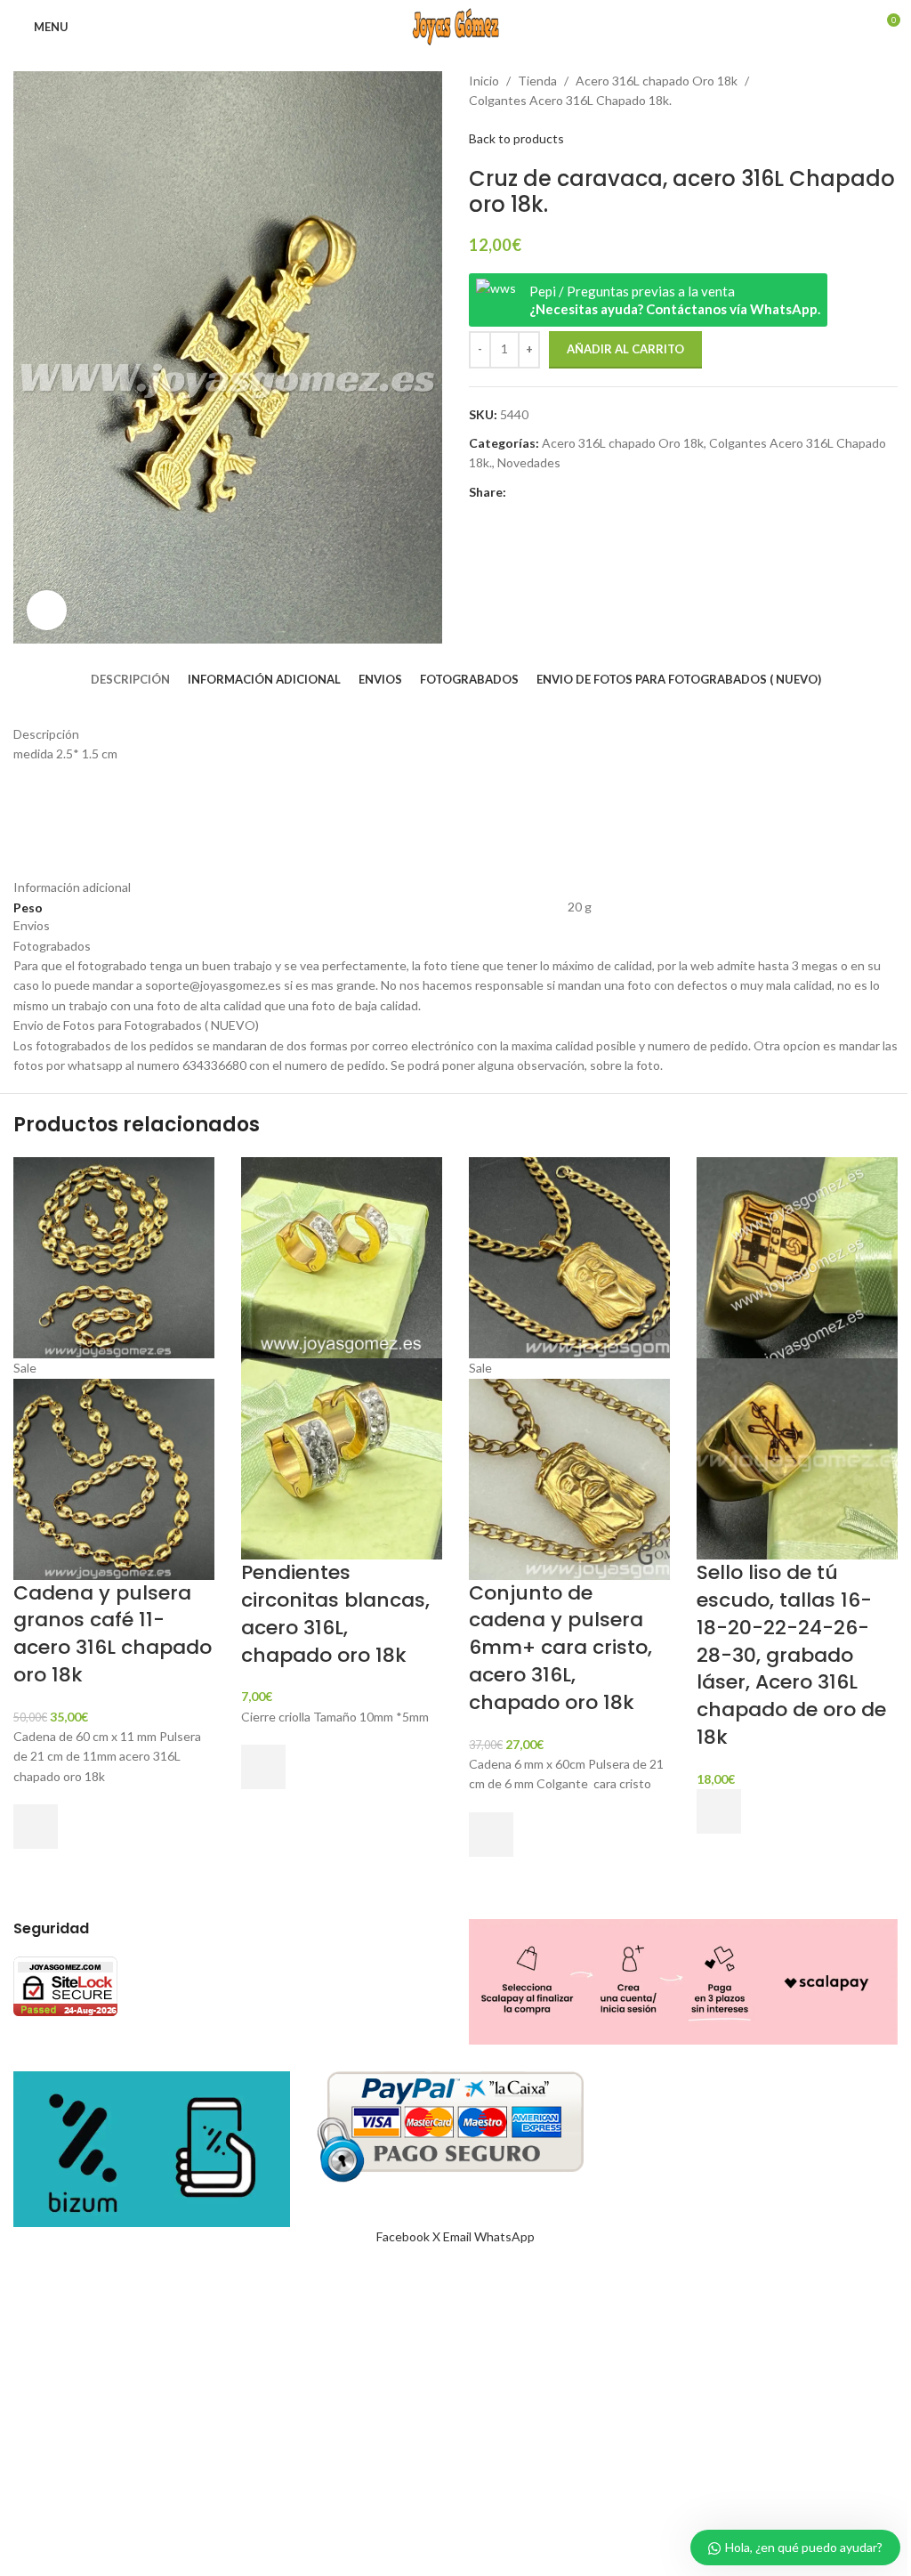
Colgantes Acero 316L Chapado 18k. (570, 100)
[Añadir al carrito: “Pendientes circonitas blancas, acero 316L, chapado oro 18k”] (263, 1767)
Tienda (537, 81)
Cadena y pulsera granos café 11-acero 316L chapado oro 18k (113, 1634)
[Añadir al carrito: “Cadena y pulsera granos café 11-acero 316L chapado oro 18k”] (36, 1827)
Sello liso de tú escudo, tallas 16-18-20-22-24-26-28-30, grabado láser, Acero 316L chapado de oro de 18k (791, 1655)
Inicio (484, 81)
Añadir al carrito (625, 349)
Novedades (529, 462)
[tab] (130, 679)
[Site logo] (455, 25)
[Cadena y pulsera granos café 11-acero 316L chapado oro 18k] (114, 1256)
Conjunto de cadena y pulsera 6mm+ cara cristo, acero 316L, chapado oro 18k (560, 1648)
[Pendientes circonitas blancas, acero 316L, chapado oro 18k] (342, 1256)
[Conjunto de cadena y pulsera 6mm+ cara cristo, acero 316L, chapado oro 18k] (569, 1256)
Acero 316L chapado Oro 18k (657, 81)
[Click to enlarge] (47, 610)
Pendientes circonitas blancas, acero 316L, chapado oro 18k (335, 1613)
